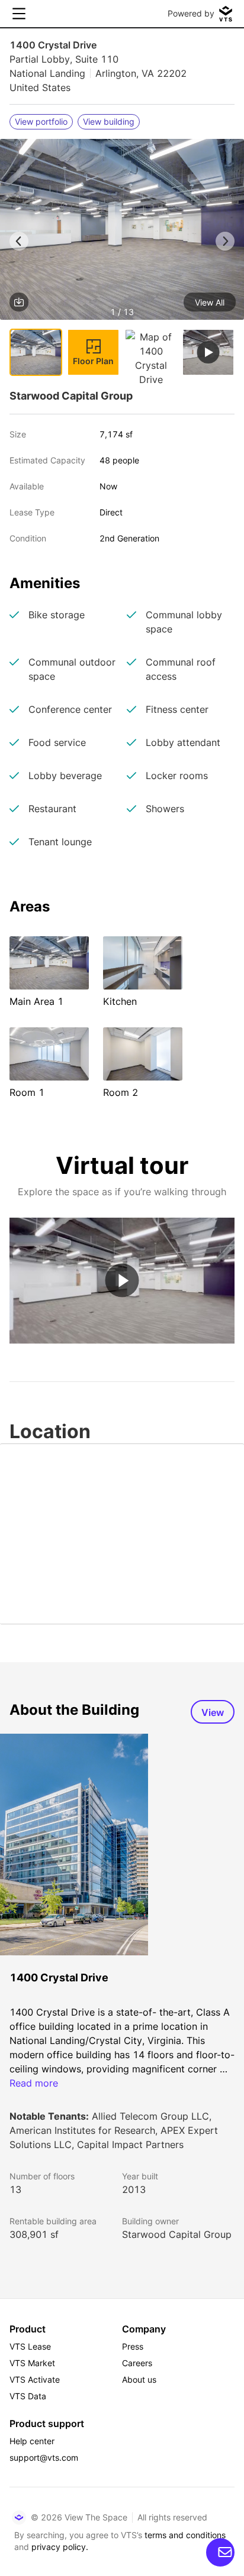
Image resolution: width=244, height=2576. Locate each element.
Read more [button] (34, 2083)
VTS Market (32, 2363)
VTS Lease (30, 2346)
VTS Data (28, 2396)
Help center (32, 2441)
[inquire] (220, 2552)
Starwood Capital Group (177, 2234)
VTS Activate (35, 2379)
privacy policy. (60, 2547)
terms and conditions (185, 2535)
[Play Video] (122, 1281)
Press (133, 2346)
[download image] (19, 302)
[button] (122, 231)
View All (210, 302)
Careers (137, 2363)
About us (139, 2379)
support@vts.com (44, 2457)
